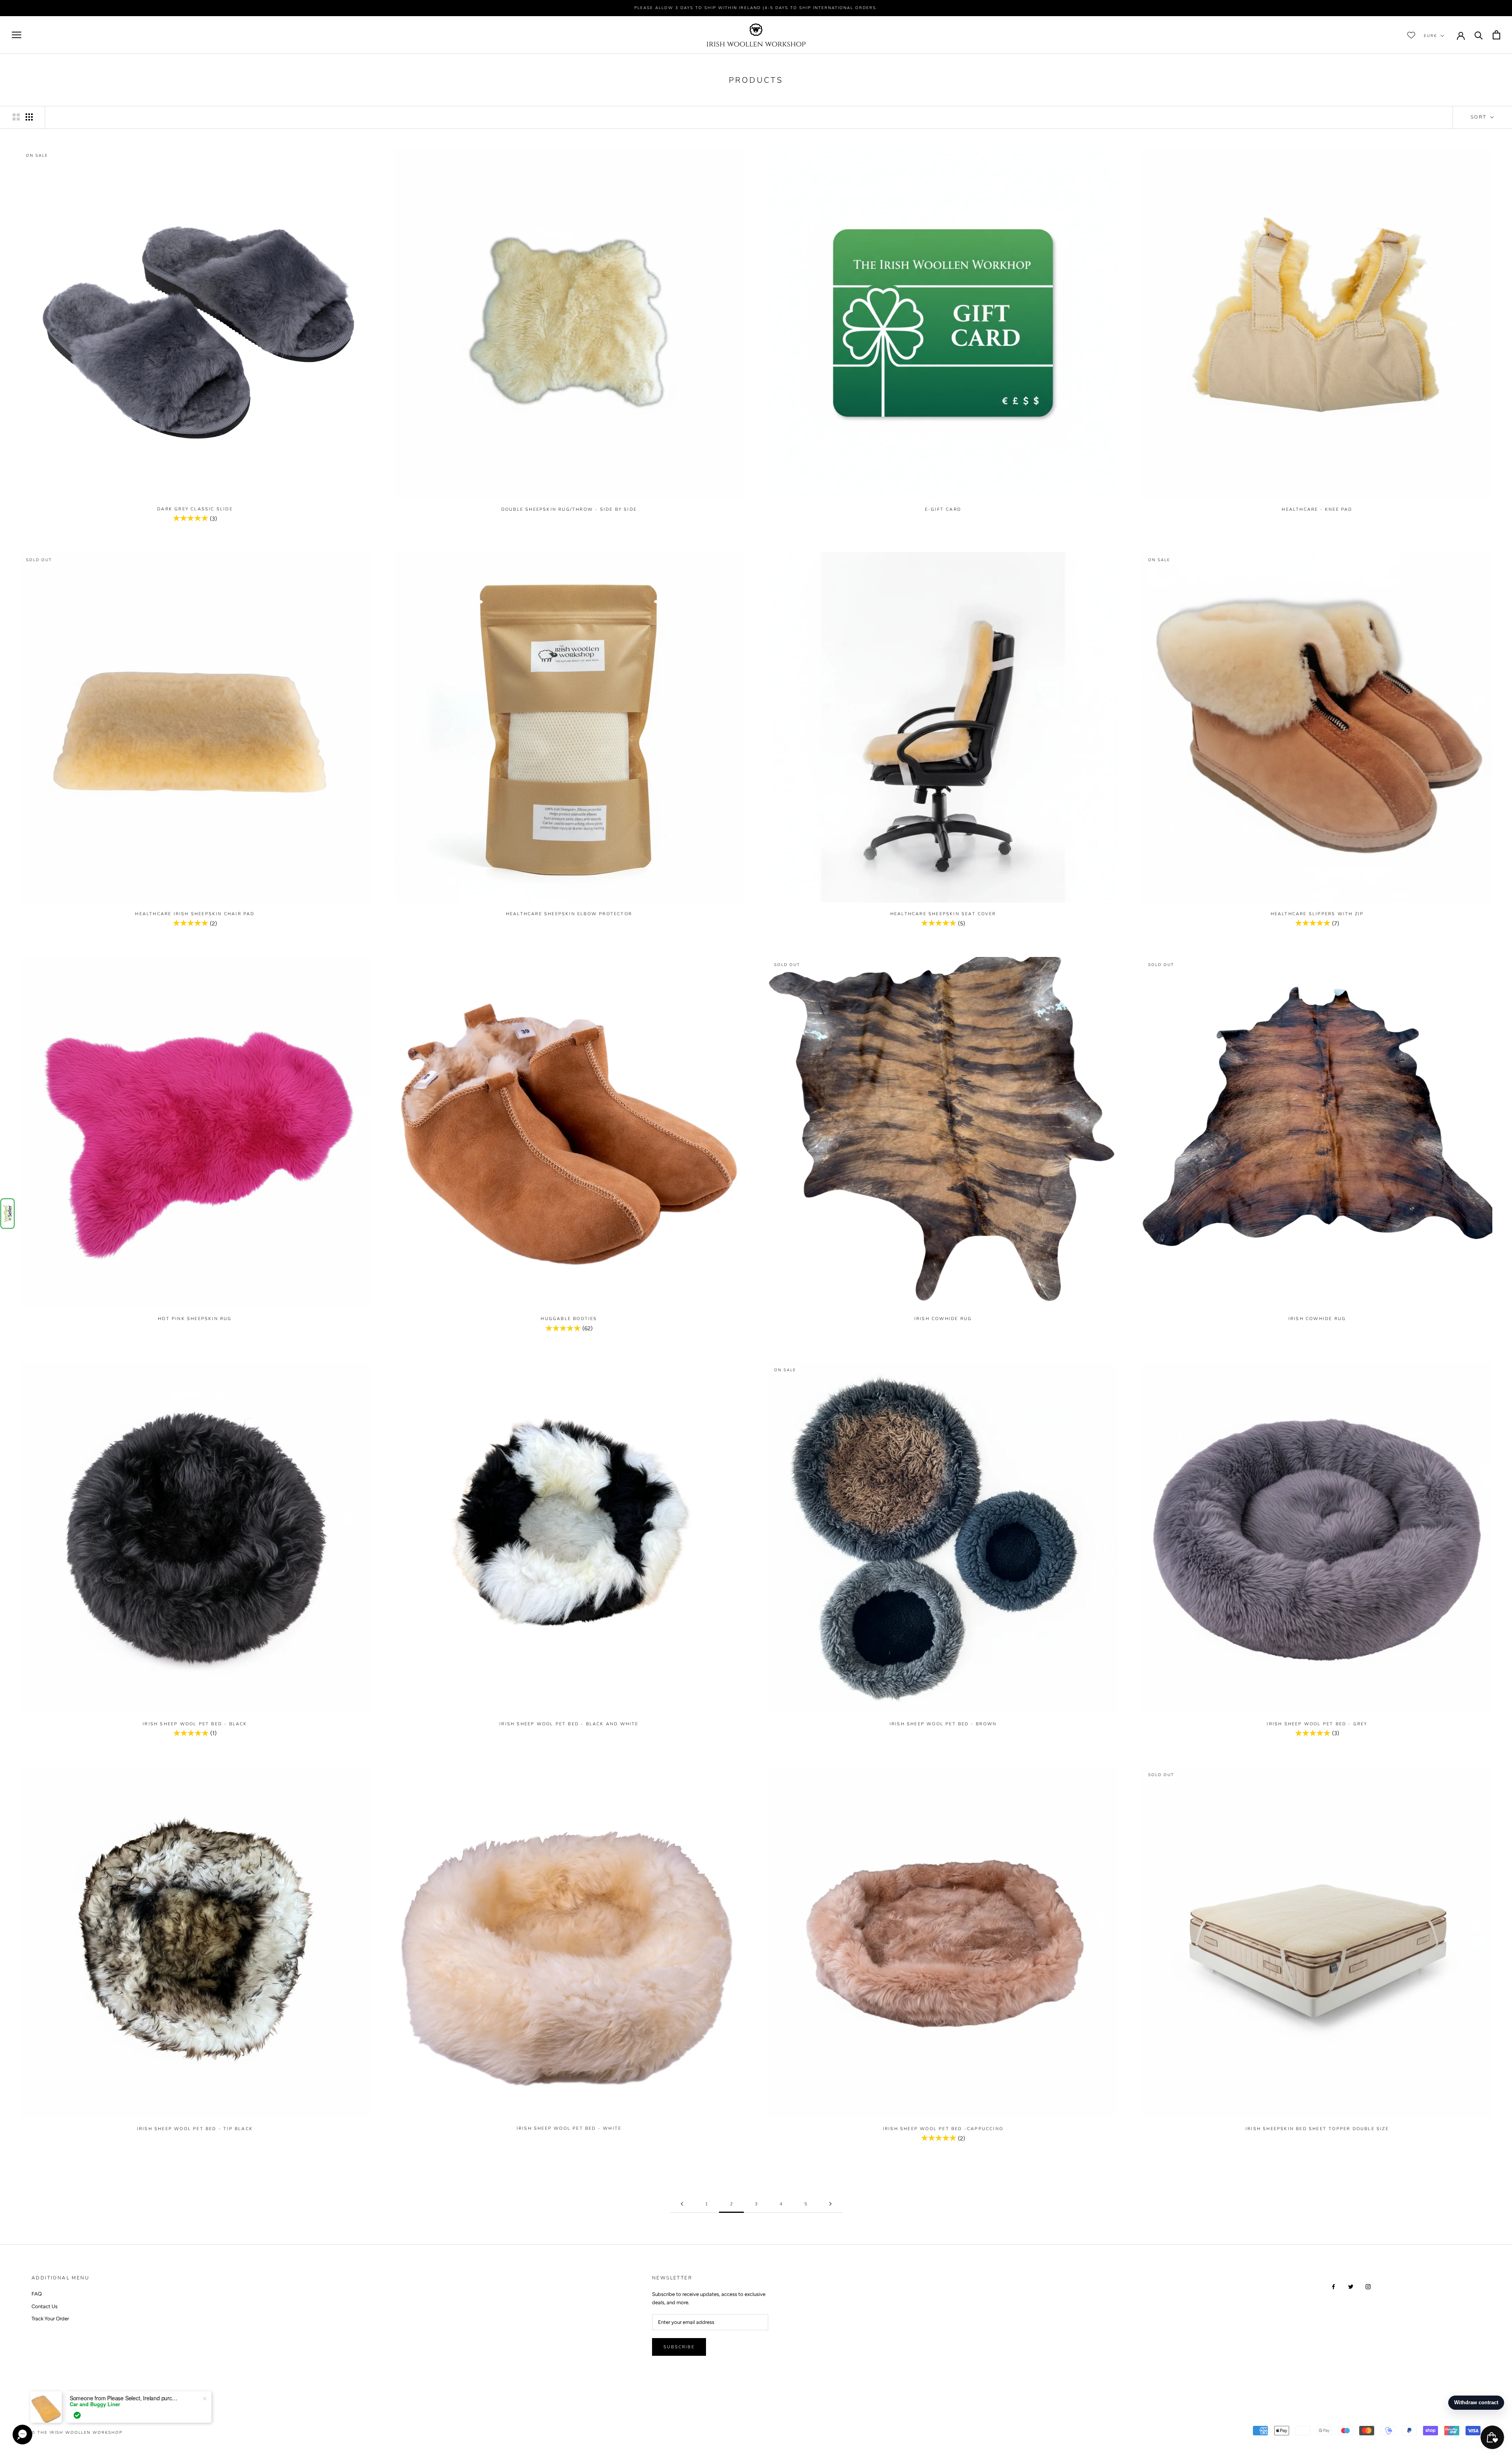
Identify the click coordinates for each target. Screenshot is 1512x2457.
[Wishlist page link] (1411, 35)
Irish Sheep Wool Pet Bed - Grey (1317, 1724)
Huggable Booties (569, 1319)
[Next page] (830, 2204)
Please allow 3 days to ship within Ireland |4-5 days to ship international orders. (756, 8)
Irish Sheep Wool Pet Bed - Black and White (569, 1724)
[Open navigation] (17, 35)
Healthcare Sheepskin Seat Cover (943, 914)
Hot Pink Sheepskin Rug (195, 1319)
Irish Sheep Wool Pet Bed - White (569, 2128)
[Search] (1479, 35)
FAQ (37, 2294)
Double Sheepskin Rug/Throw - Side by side (569, 509)
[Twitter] (1351, 2286)
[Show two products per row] (16, 117)
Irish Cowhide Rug (943, 1319)
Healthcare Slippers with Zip (1317, 914)
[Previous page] (682, 2204)
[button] (7, 1214)
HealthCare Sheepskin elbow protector (569, 914)
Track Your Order (50, 2319)
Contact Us (44, 2306)
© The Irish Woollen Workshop (77, 2433)
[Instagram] (1368, 2286)
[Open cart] (1496, 35)
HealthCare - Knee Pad (1317, 509)
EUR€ (1430, 35)
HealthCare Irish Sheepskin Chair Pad (195, 914)
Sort (1480, 117)
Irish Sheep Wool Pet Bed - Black (195, 1724)
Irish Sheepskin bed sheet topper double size (1317, 2129)
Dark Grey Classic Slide (195, 509)
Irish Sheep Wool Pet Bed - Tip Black (195, 2129)
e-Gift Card (943, 509)
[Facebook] (1333, 2286)
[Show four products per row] (29, 117)
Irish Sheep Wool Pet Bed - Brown (943, 1724)
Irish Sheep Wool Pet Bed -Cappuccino (943, 2129)
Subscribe (679, 2347)
